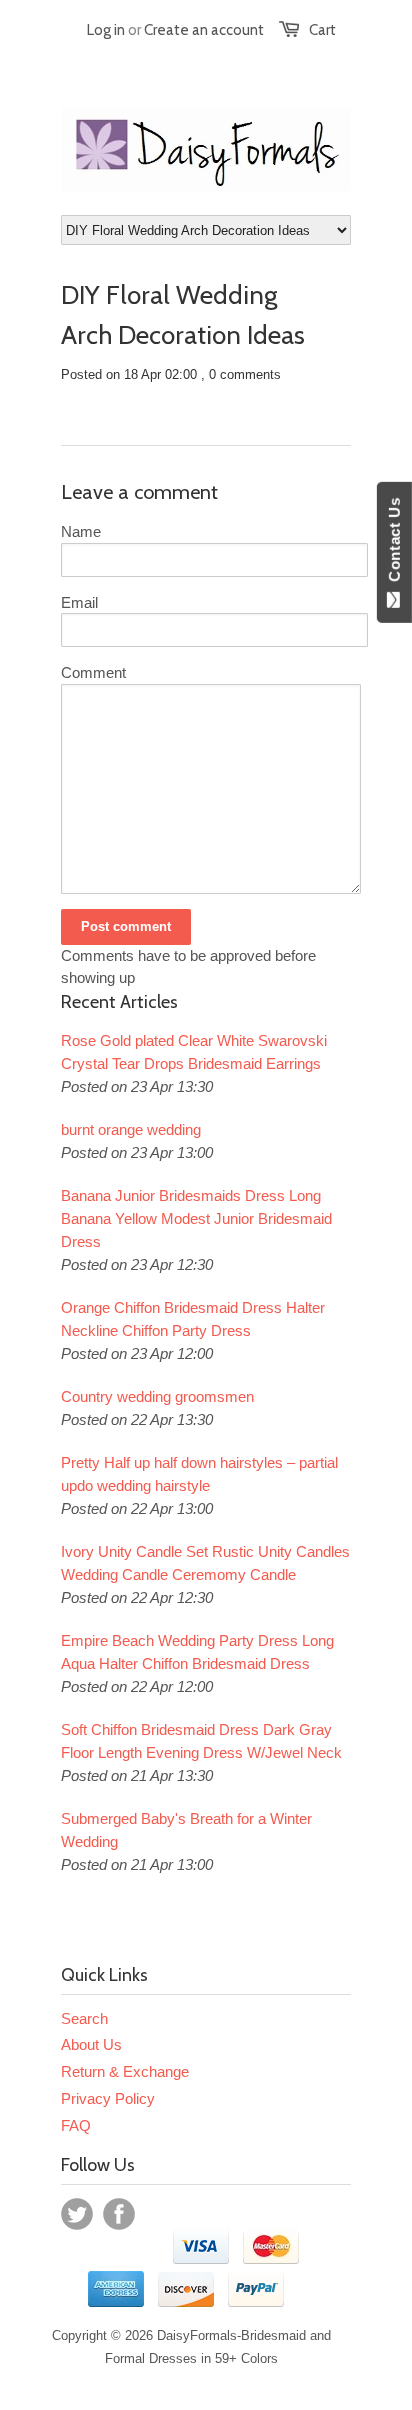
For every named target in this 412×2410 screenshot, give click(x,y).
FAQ (76, 2125)
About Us (91, 2044)
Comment (93, 672)
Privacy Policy (108, 2098)
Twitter (77, 2214)
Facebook (119, 2214)
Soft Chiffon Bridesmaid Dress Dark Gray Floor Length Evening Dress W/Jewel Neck (201, 1741)
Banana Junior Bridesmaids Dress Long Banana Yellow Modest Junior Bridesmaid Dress (196, 1218)
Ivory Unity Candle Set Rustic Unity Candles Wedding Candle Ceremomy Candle (205, 1563)
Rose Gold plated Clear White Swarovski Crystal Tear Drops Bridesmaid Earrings (194, 1052)
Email (79, 602)
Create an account (204, 30)
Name (81, 531)
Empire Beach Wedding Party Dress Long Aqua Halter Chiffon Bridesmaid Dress (197, 1652)
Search (84, 2018)
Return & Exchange (125, 2071)
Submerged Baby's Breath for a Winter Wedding (186, 1830)
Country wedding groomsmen (157, 1396)
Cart (322, 30)
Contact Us (394, 544)
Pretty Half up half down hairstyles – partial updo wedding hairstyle (199, 1474)
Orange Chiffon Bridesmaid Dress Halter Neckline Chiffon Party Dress (193, 1319)
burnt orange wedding (131, 1129)
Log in (106, 30)
